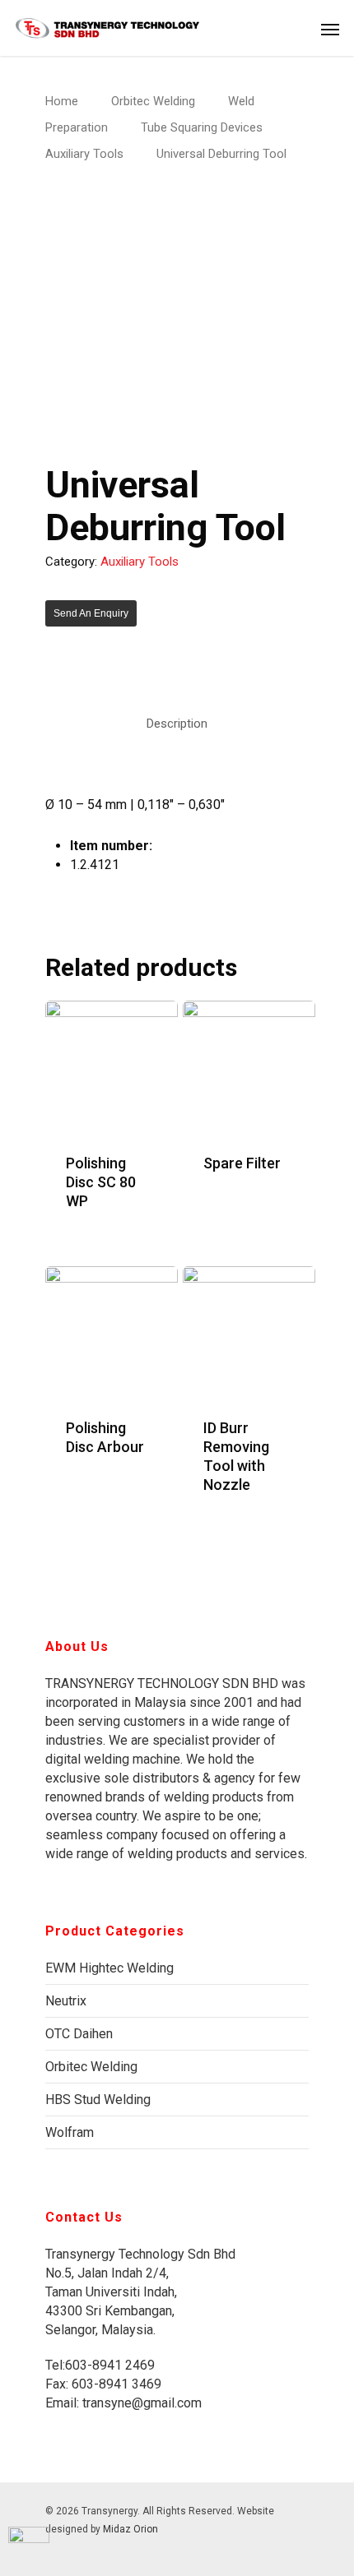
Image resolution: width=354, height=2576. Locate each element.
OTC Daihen (79, 2034)
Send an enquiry (91, 613)
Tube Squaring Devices (202, 127)
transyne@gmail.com (140, 2403)
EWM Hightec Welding (109, 1968)
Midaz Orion (130, 2529)
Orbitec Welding (153, 101)
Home (62, 101)
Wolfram (70, 2132)
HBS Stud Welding (98, 2100)
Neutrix (66, 2001)
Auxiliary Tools (84, 154)
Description (177, 724)
